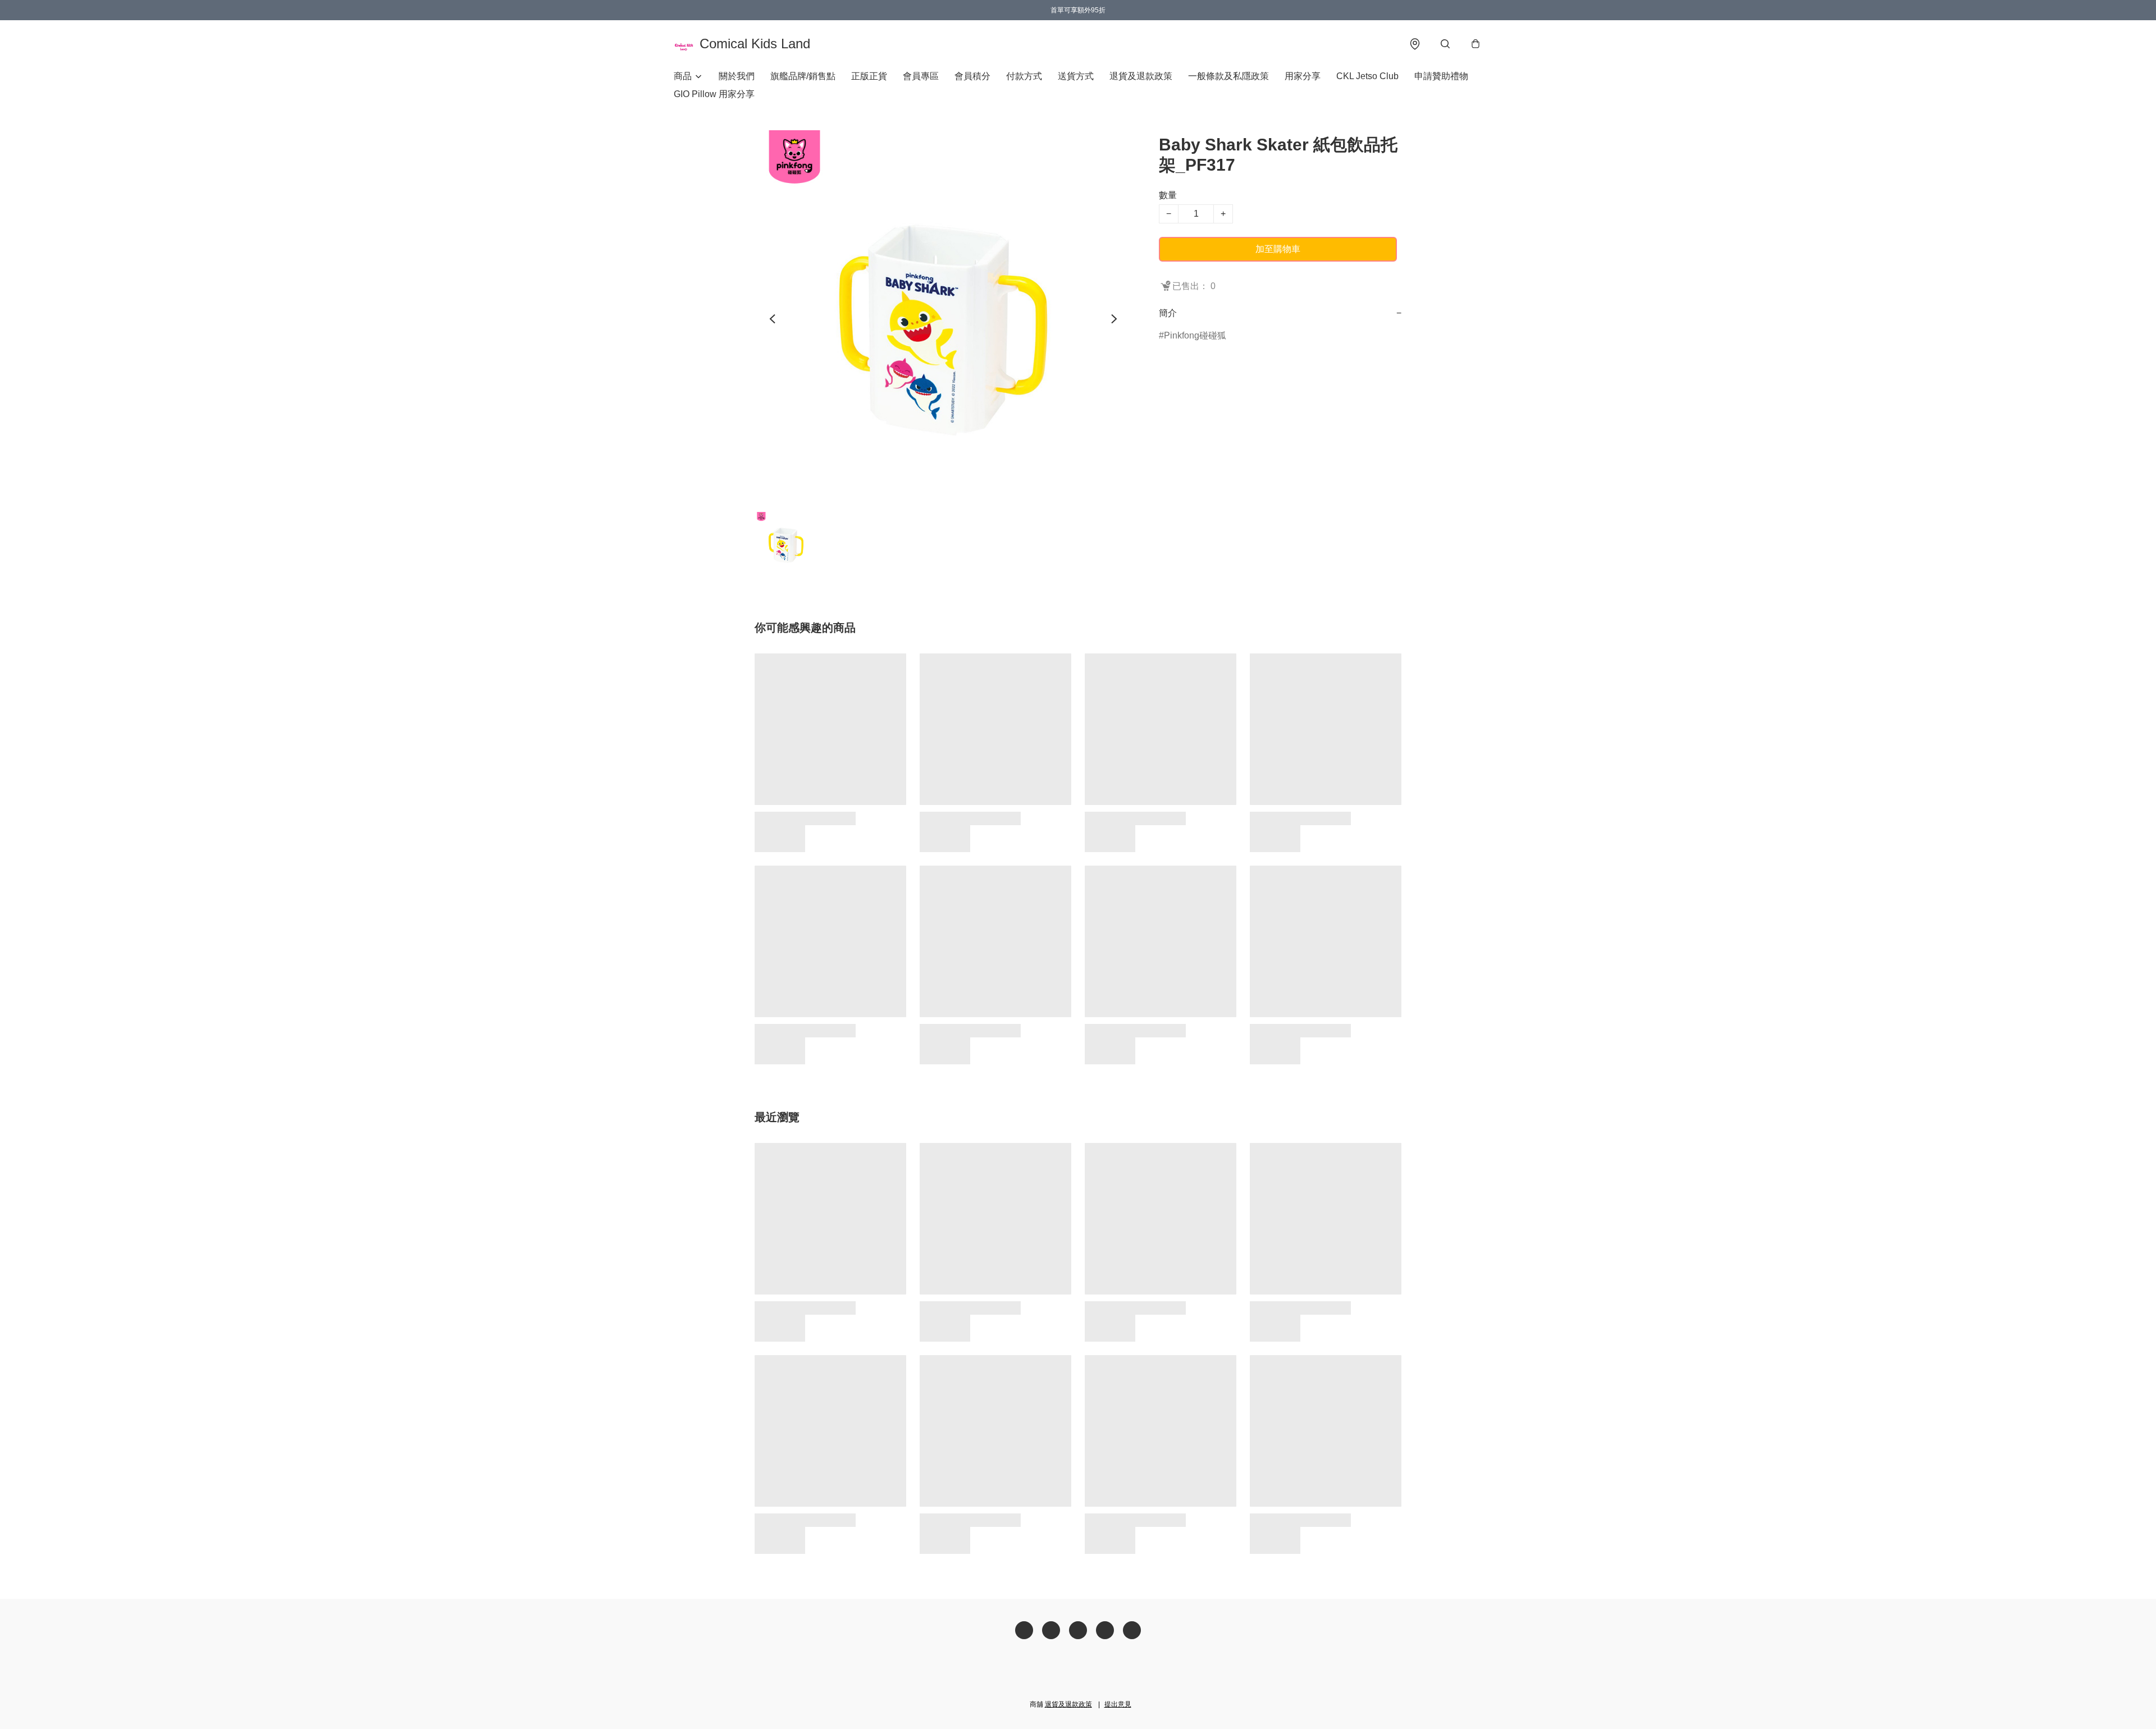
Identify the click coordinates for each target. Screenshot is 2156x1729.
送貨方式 (1076, 76)
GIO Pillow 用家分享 (714, 94)
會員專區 (921, 76)
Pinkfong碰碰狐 (1195, 335)
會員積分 (972, 76)
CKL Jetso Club (1367, 76)
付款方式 (1024, 76)
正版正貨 (869, 76)
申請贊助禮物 (1441, 76)
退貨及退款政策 (1141, 76)
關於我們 (737, 76)
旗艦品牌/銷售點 (803, 76)
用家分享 (1303, 76)
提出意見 (1118, 1704)
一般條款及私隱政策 (1228, 76)
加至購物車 (1278, 249)
